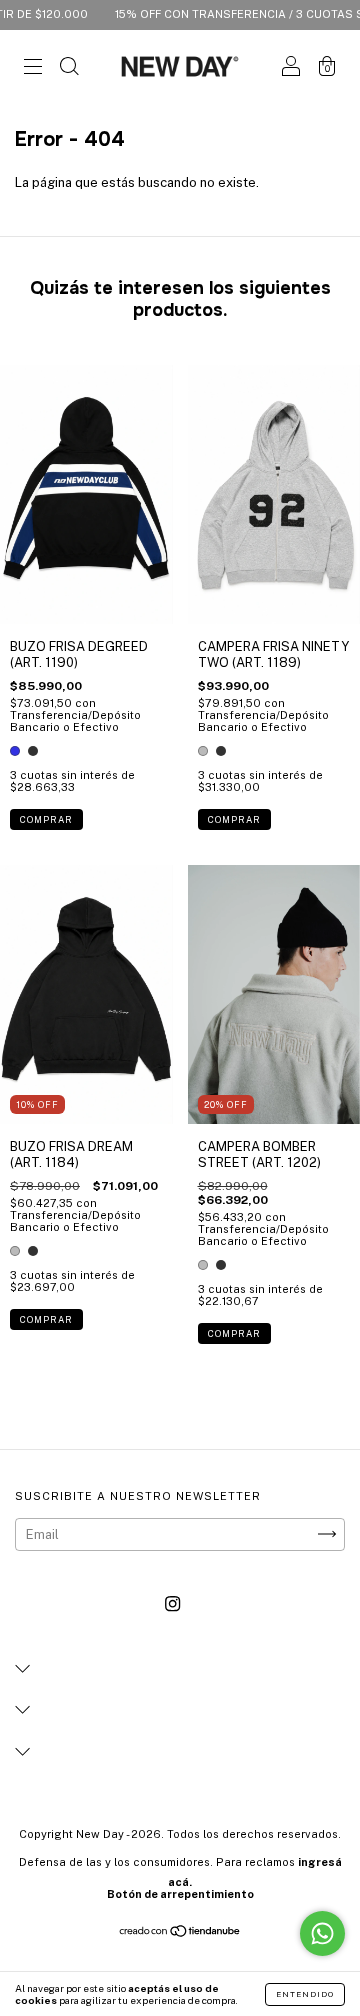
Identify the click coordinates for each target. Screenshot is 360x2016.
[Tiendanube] (180, 1933)
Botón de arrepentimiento (180, 1894)
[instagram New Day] (172, 1603)
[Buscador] (69, 69)
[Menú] (33, 69)
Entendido (305, 1994)
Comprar (46, 819)
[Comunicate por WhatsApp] (322, 1933)
